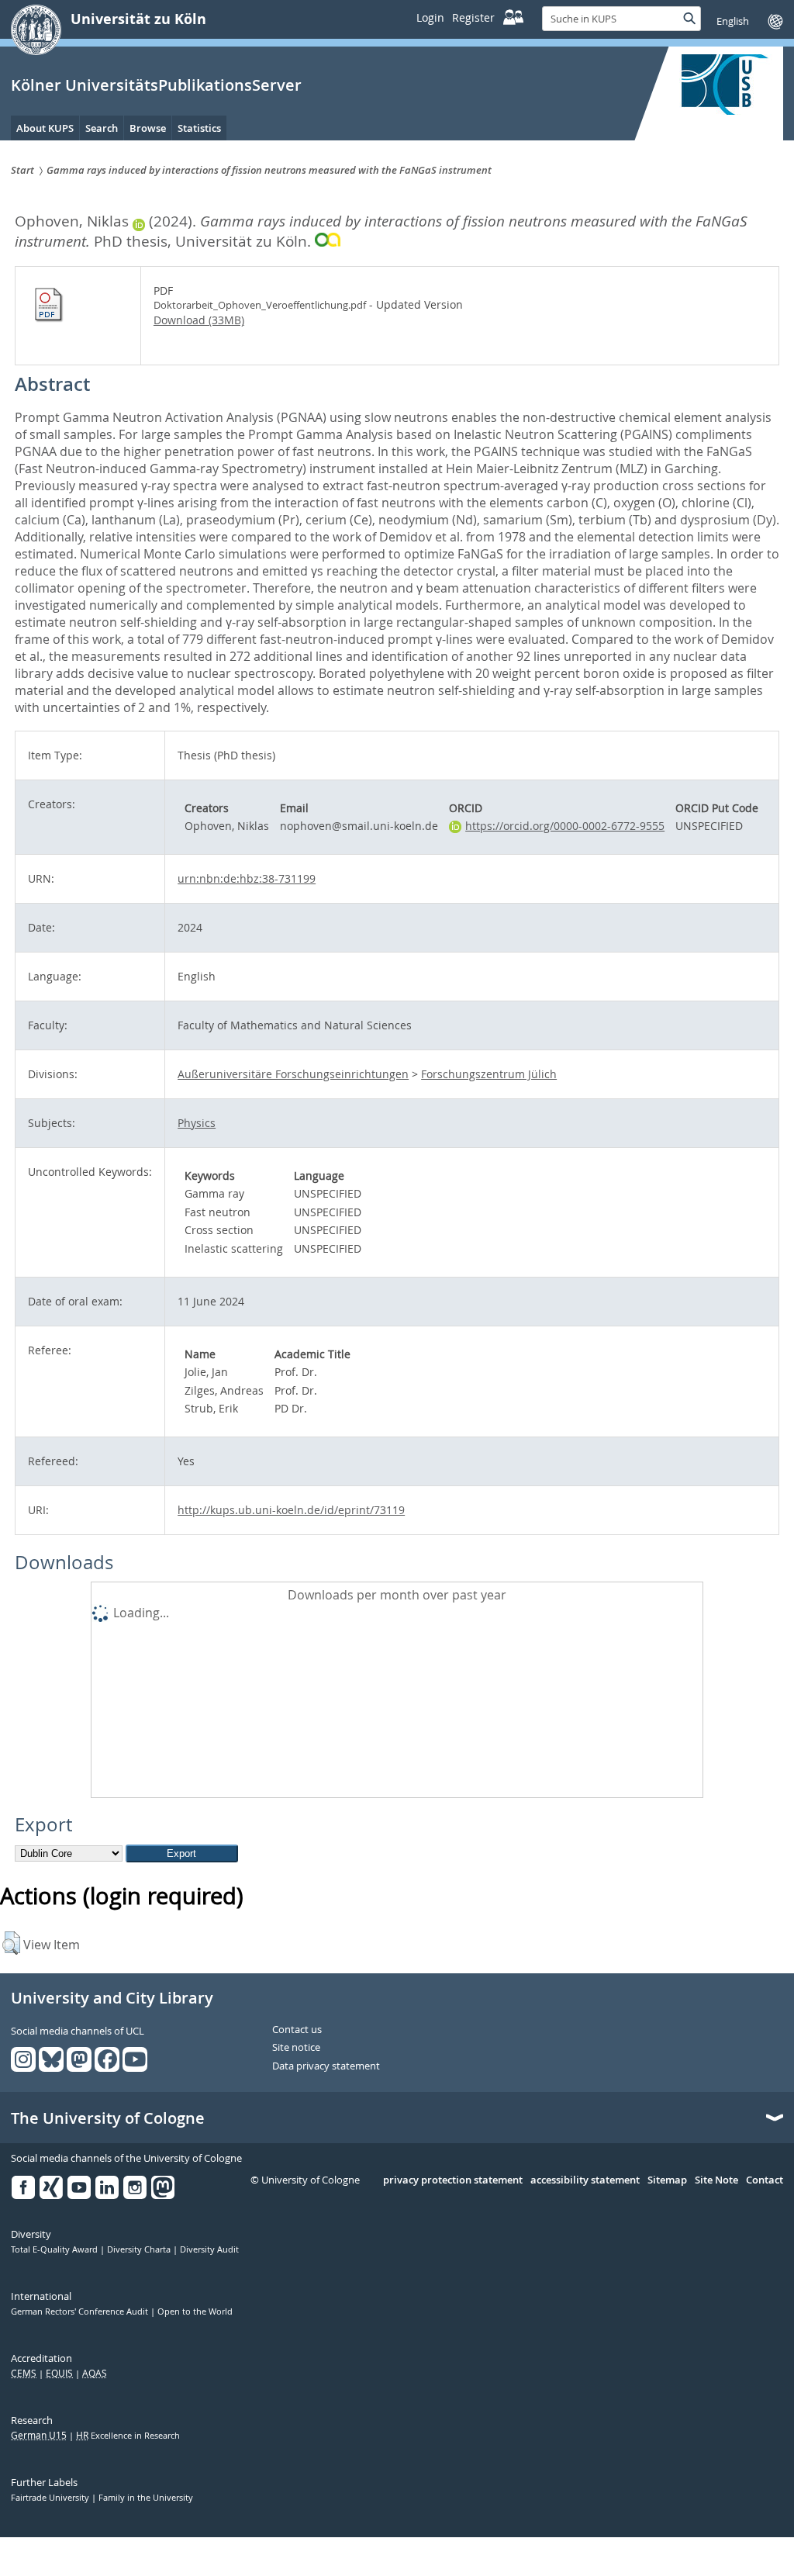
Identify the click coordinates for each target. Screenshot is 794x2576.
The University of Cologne (108, 2118)
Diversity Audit (209, 2249)
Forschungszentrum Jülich (489, 1074)
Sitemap (667, 2180)
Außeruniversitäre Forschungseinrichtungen (293, 1074)
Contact (765, 2180)
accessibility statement (585, 2180)
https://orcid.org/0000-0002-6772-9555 (565, 826)
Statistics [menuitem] (199, 128)
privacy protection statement (453, 2180)
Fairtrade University (51, 2498)
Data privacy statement (326, 2066)
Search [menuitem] (102, 128)
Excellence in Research (128, 2436)
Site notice (296, 2048)
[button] (11, 1943)
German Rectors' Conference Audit (81, 2311)
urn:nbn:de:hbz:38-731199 (247, 878)
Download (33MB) (199, 320)
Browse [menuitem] (148, 128)
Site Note (716, 2180)
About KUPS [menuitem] (45, 128)
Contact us (297, 2030)
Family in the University (146, 2498)
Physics (197, 1123)
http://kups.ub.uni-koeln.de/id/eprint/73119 (291, 1510)
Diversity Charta (140, 2249)
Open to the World (195, 2311)
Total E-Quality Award (55, 2249)
